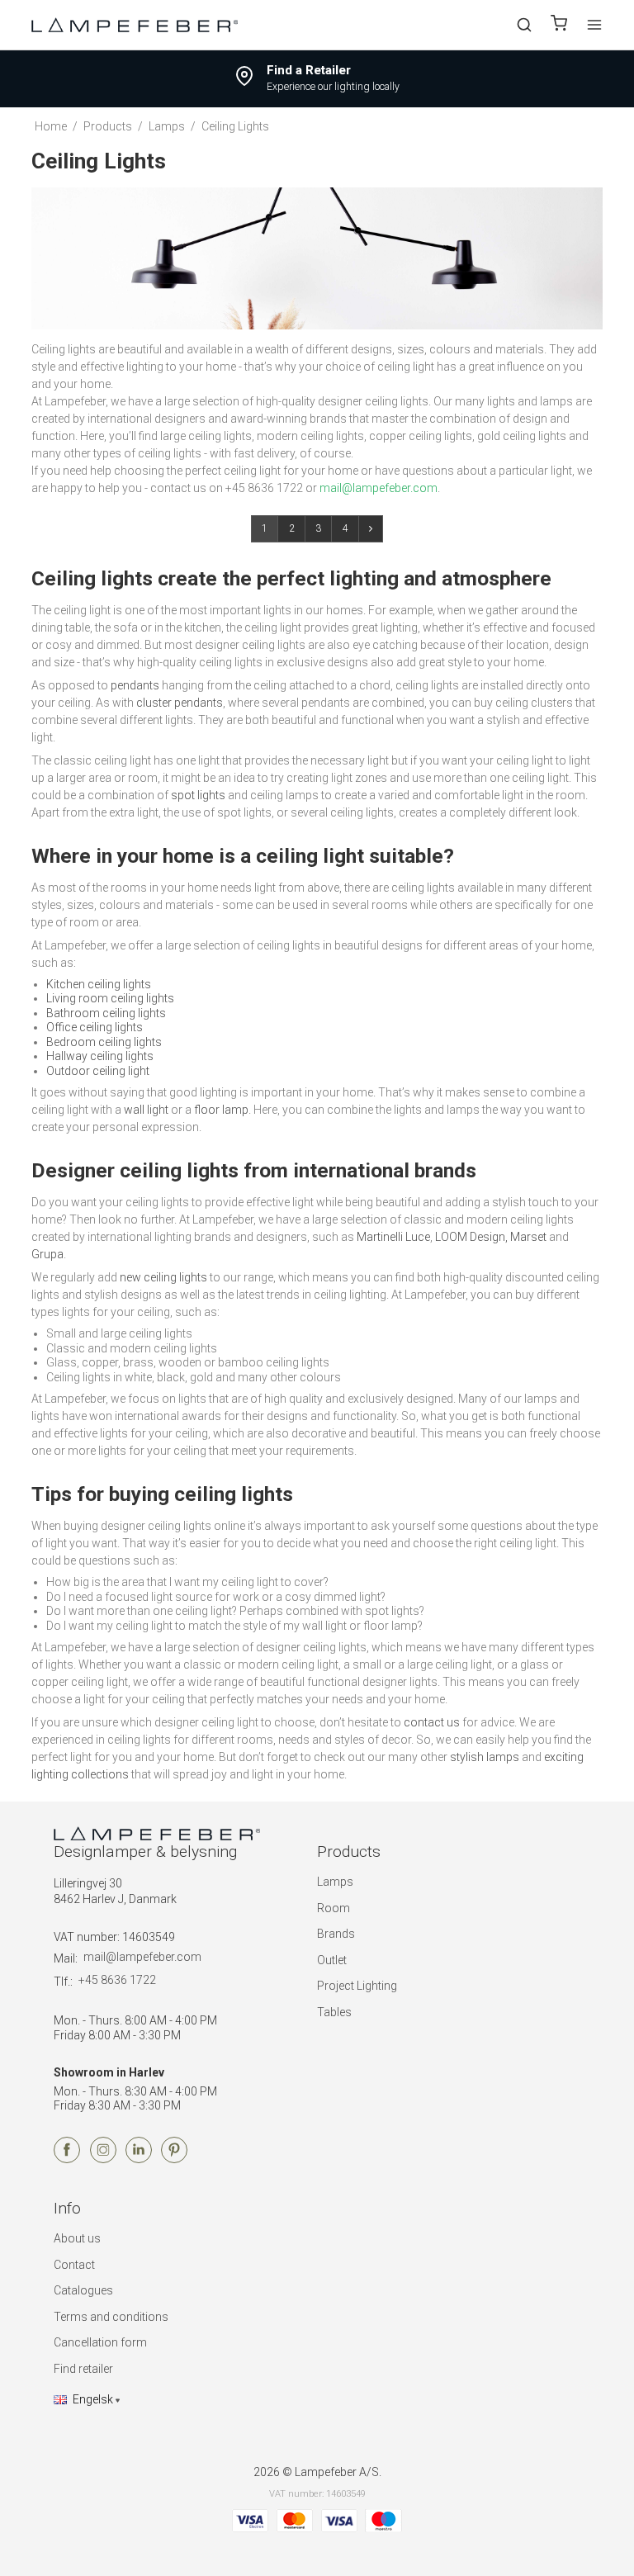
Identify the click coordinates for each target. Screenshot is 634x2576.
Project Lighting (357, 1986)
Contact (74, 2265)
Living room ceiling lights (110, 998)
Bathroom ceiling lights (106, 1013)
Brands (336, 1934)
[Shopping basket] (559, 25)
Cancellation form (100, 2342)
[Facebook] (67, 2159)
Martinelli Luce (393, 1237)
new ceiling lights (163, 1277)
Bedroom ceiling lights (104, 1042)
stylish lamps (485, 1757)
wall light (146, 1110)
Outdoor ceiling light (98, 1071)
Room (334, 1908)
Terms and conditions (111, 2317)
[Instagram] (103, 2159)
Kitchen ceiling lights (99, 984)
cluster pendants (180, 703)
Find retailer (83, 2369)
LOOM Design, (471, 1237)
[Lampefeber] (135, 24)
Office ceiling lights (95, 1027)
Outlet (332, 1960)
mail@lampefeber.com (142, 1957)
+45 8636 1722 (117, 1980)
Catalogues (83, 2290)
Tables (334, 2012)
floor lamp (221, 1110)
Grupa (47, 1254)
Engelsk (93, 2399)
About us (77, 2238)
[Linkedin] (139, 2159)
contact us (432, 1722)
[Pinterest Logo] (174, 2159)
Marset (528, 1237)
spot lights (198, 795)
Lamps (335, 1882)
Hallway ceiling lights (100, 1056)
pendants (135, 685)
